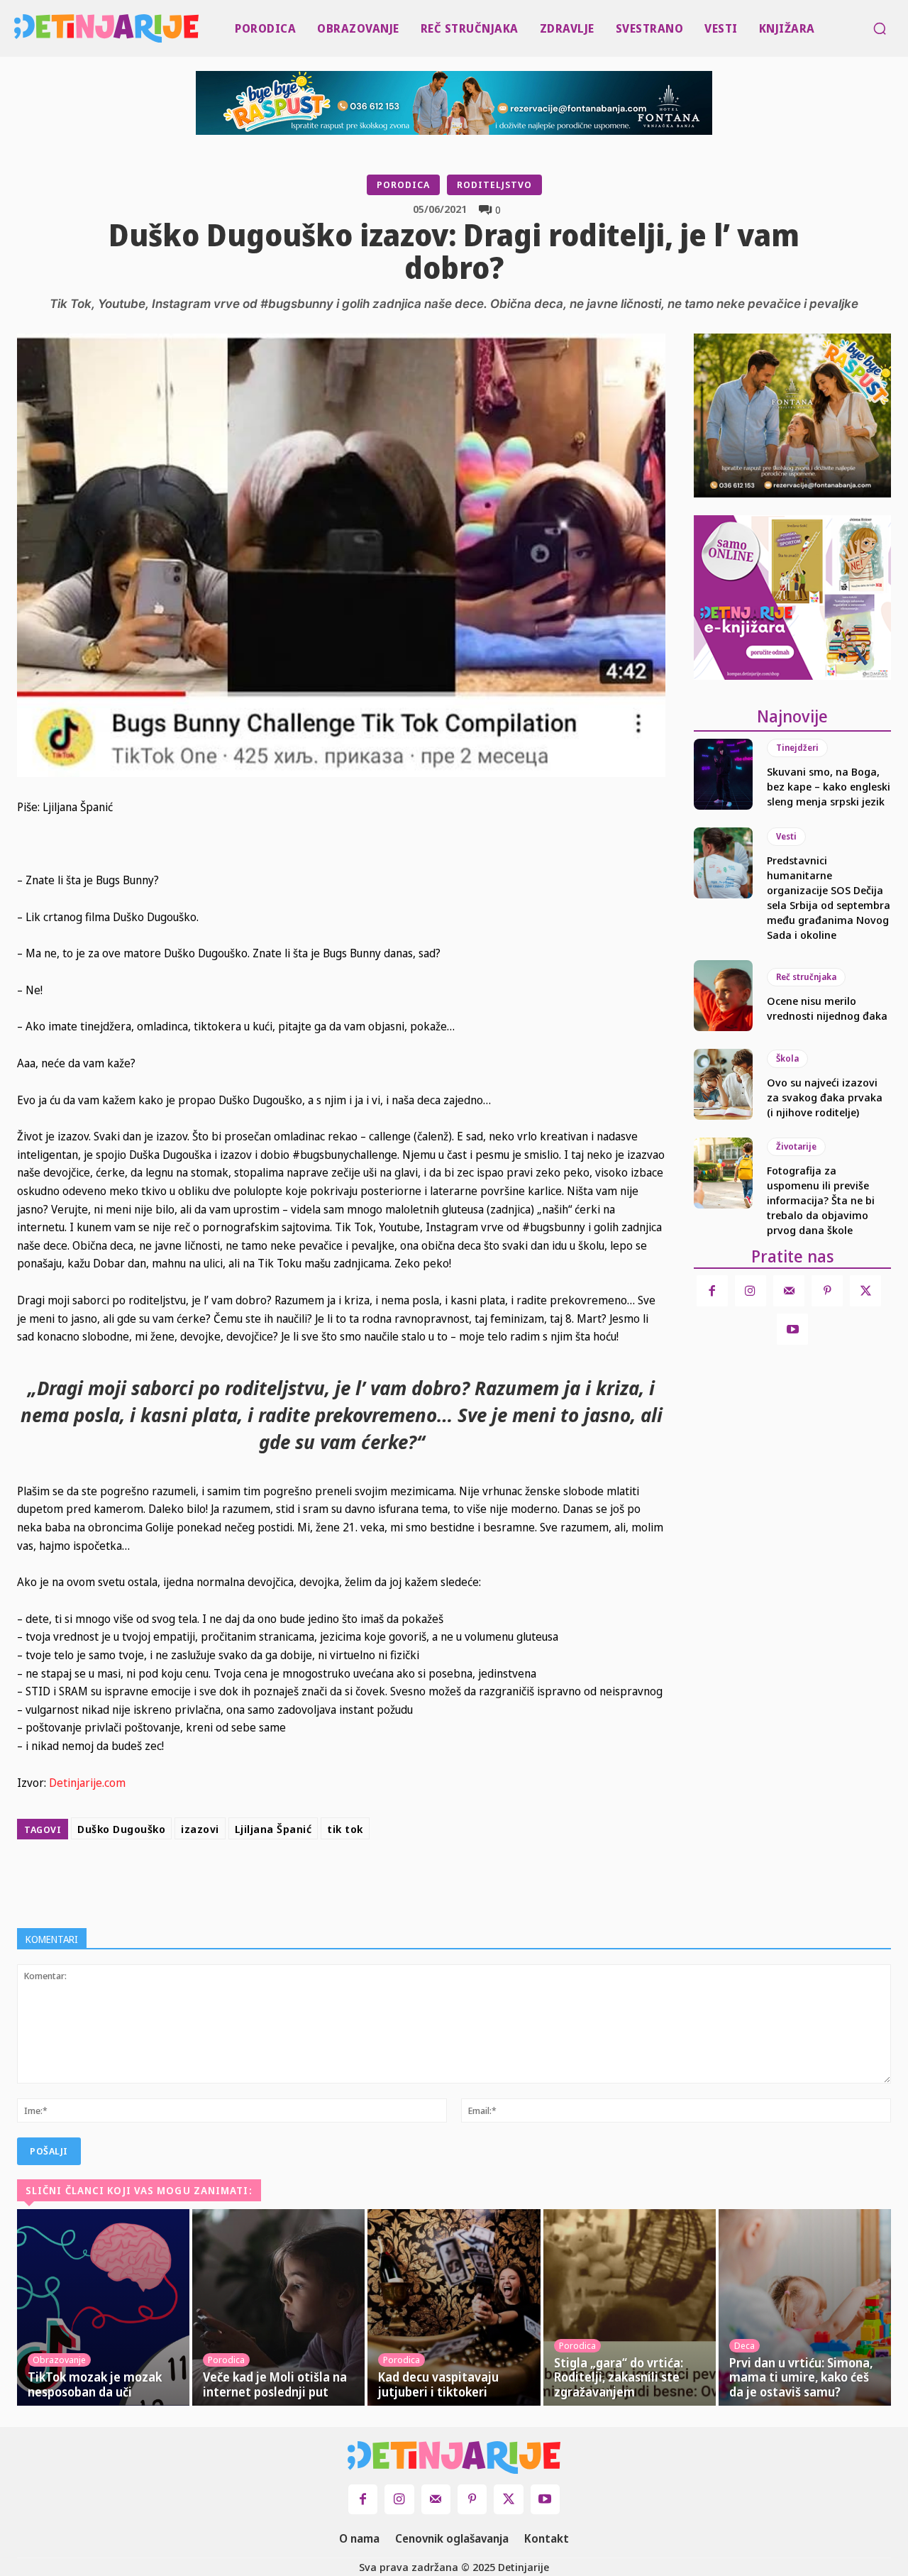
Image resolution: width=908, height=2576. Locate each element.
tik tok (345, 1829)
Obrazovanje (59, 2360)
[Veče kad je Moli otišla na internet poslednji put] (278, 2307)
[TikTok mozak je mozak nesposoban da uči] (103, 2307)
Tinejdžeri (797, 748)
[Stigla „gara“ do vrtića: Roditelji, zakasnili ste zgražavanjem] (630, 2307)
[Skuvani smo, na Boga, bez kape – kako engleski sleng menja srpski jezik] (723, 774)
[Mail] (789, 1291)
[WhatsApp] (436, 1881)
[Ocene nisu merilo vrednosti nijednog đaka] (723, 996)
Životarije (796, 1146)
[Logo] (17, 28)
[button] (880, 28)
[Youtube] (792, 1329)
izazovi (200, 1829)
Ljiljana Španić (273, 1829)
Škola (787, 1058)
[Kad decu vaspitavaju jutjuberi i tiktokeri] (454, 2307)
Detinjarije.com (87, 1783)
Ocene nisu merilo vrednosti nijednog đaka (827, 1008)
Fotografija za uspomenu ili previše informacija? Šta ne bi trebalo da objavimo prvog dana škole (821, 1200)
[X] (370, 1881)
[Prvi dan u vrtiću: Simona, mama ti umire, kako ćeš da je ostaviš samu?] (805, 2307)
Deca (744, 2345)
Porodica (403, 185)
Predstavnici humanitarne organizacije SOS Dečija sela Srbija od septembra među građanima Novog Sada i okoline (829, 897)
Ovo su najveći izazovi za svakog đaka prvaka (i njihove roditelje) (825, 1097)
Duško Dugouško (121, 1829)
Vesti (786, 836)
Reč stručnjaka (806, 977)
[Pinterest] (403, 1881)
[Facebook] (338, 1881)
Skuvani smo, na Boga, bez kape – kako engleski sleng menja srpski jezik (829, 786)
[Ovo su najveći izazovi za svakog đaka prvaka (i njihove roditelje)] (723, 1084)
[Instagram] (751, 1291)
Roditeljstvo (494, 185)
